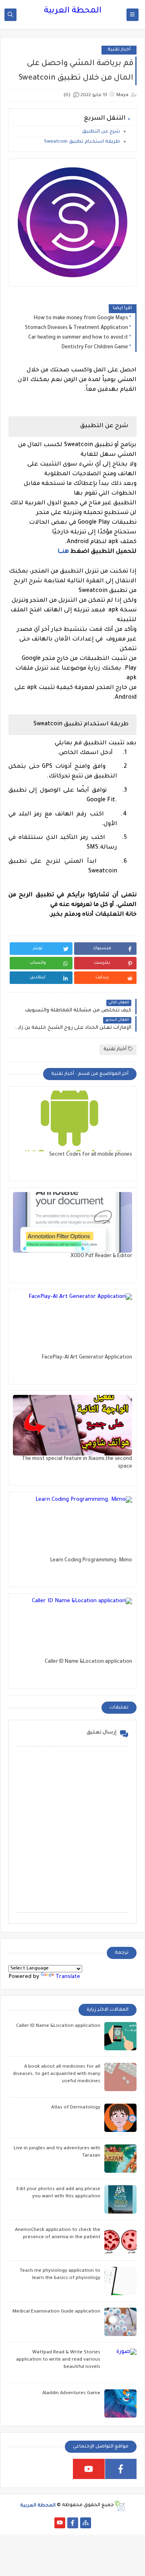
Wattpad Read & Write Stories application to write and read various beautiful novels (58, 2360)
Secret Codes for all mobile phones (91, 1155)
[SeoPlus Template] (119, 2506)
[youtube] (89, 2469)
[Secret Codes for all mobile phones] (72, 1121)
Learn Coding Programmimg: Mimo (91, 1561)
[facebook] (121, 2469)
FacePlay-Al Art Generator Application (87, 1358)
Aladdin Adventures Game (71, 2394)
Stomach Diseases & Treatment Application (77, 328)
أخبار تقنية (119, 50)
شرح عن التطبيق (101, 132)
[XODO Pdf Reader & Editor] (72, 1222)
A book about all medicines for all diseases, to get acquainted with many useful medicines (57, 2074)
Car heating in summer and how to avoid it (78, 338)
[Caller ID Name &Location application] (72, 1628)
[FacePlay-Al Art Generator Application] (72, 1324)
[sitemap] (86, 2523)
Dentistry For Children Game (95, 348)
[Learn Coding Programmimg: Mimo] (72, 1527)
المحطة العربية (73, 11)
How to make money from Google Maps (81, 318)
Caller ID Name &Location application (88, 1662)
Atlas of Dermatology (76, 2108)
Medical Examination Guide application (56, 2312)
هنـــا (63, 552)
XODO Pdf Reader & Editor (101, 1256)
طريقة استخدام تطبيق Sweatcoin (82, 142)
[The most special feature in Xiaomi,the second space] (72, 1425)
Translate (68, 1977)
